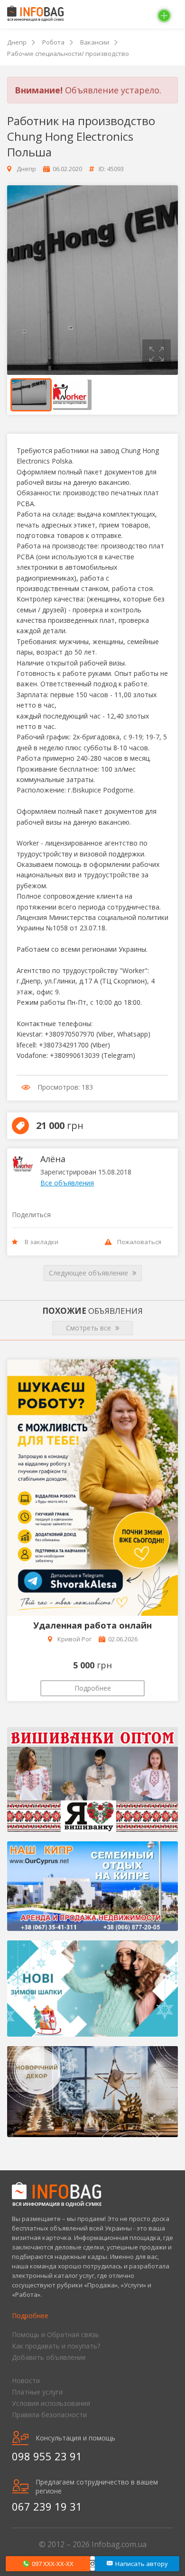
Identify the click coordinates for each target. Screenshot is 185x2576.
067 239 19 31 (47, 2506)
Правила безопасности (49, 2415)
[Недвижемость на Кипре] (92, 1886)
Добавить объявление (49, 2357)
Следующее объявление (89, 1273)
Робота (53, 42)
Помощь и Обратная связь (55, 2335)
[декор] (92, 2092)
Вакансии (95, 42)
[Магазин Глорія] (92, 1780)
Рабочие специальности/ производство (68, 54)
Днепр (17, 42)
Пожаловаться (139, 1242)
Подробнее (93, 1688)
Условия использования (51, 2403)
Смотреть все (89, 1328)
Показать (48, 2564)
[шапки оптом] (92, 1989)
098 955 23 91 (47, 2456)
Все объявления (67, 1183)
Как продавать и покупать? (56, 2346)
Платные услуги (37, 2392)
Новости (26, 2380)
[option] (92, 280)
